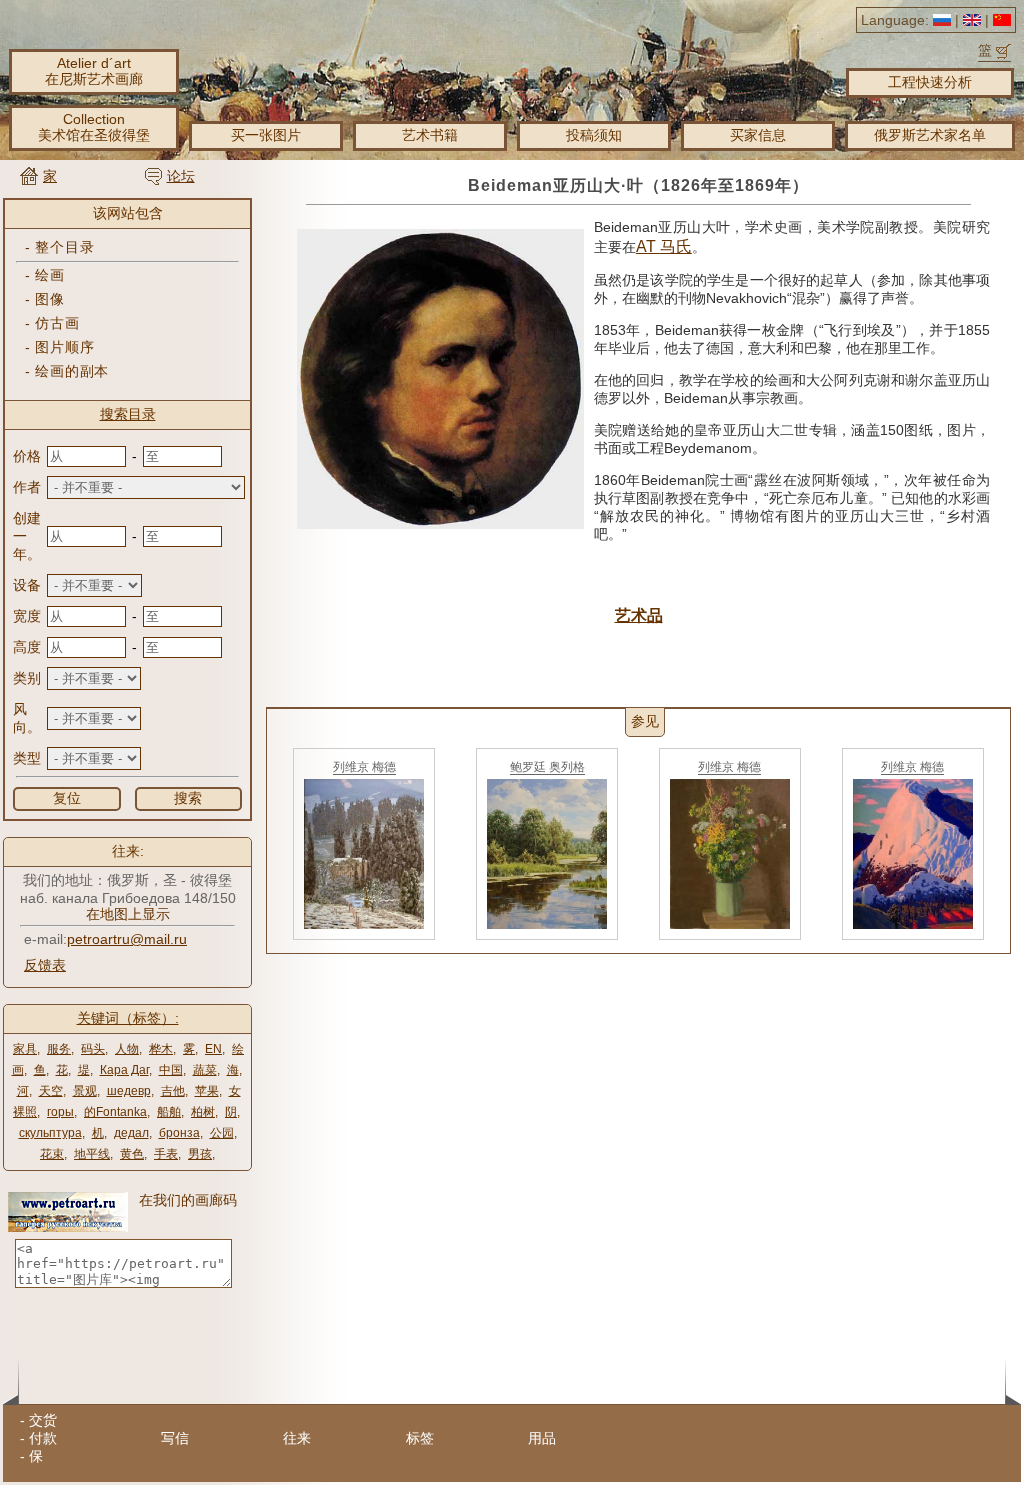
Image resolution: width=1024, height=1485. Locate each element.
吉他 (173, 1091)
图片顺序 (64, 347)
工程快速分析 (930, 82)
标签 (420, 1438)
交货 (43, 1420)
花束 (52, 1154)
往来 (297, 1438)
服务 (59, 1049)
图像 (49, 299)
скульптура (50, 1133)
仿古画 (57, 323)
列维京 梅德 (364, 767)
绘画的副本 (72, 371)
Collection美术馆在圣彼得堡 (94, 127)
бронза (179, 1133)
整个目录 (64, 247)
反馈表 (45, 965)
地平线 (92, 1154)
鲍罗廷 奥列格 (547, 767)
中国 (171, 1070)
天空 (51, 1091)
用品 (542, 1438)
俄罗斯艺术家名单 (930, 135)
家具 (25, 1049)
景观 (85, 1091)
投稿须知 (594, 135)
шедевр (129, 1091)
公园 (222, 1133)
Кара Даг (124, 1070)
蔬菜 (205, 1070)
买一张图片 (266, 135)
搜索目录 (128, 414)
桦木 (161, 1049)
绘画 (49, 275)
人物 (127, 1049)
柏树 (203, 1112)
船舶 (169, 1112)
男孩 (200, 1154)
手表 (166, 1154)
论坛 (181, 176)
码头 (93, 1049)
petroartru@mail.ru (127, 939)
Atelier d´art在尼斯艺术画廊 (94, 71)
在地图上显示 (128, 914)
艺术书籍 (430, 135)
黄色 (132, 1154)
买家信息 (758, 135)
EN (213, 1049)
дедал (131, 1133)
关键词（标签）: (128, 1018)
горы (60, 1112)
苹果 (207, 1091)
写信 (175, 1438)
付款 (43, 1438)
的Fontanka (115, 1112)
